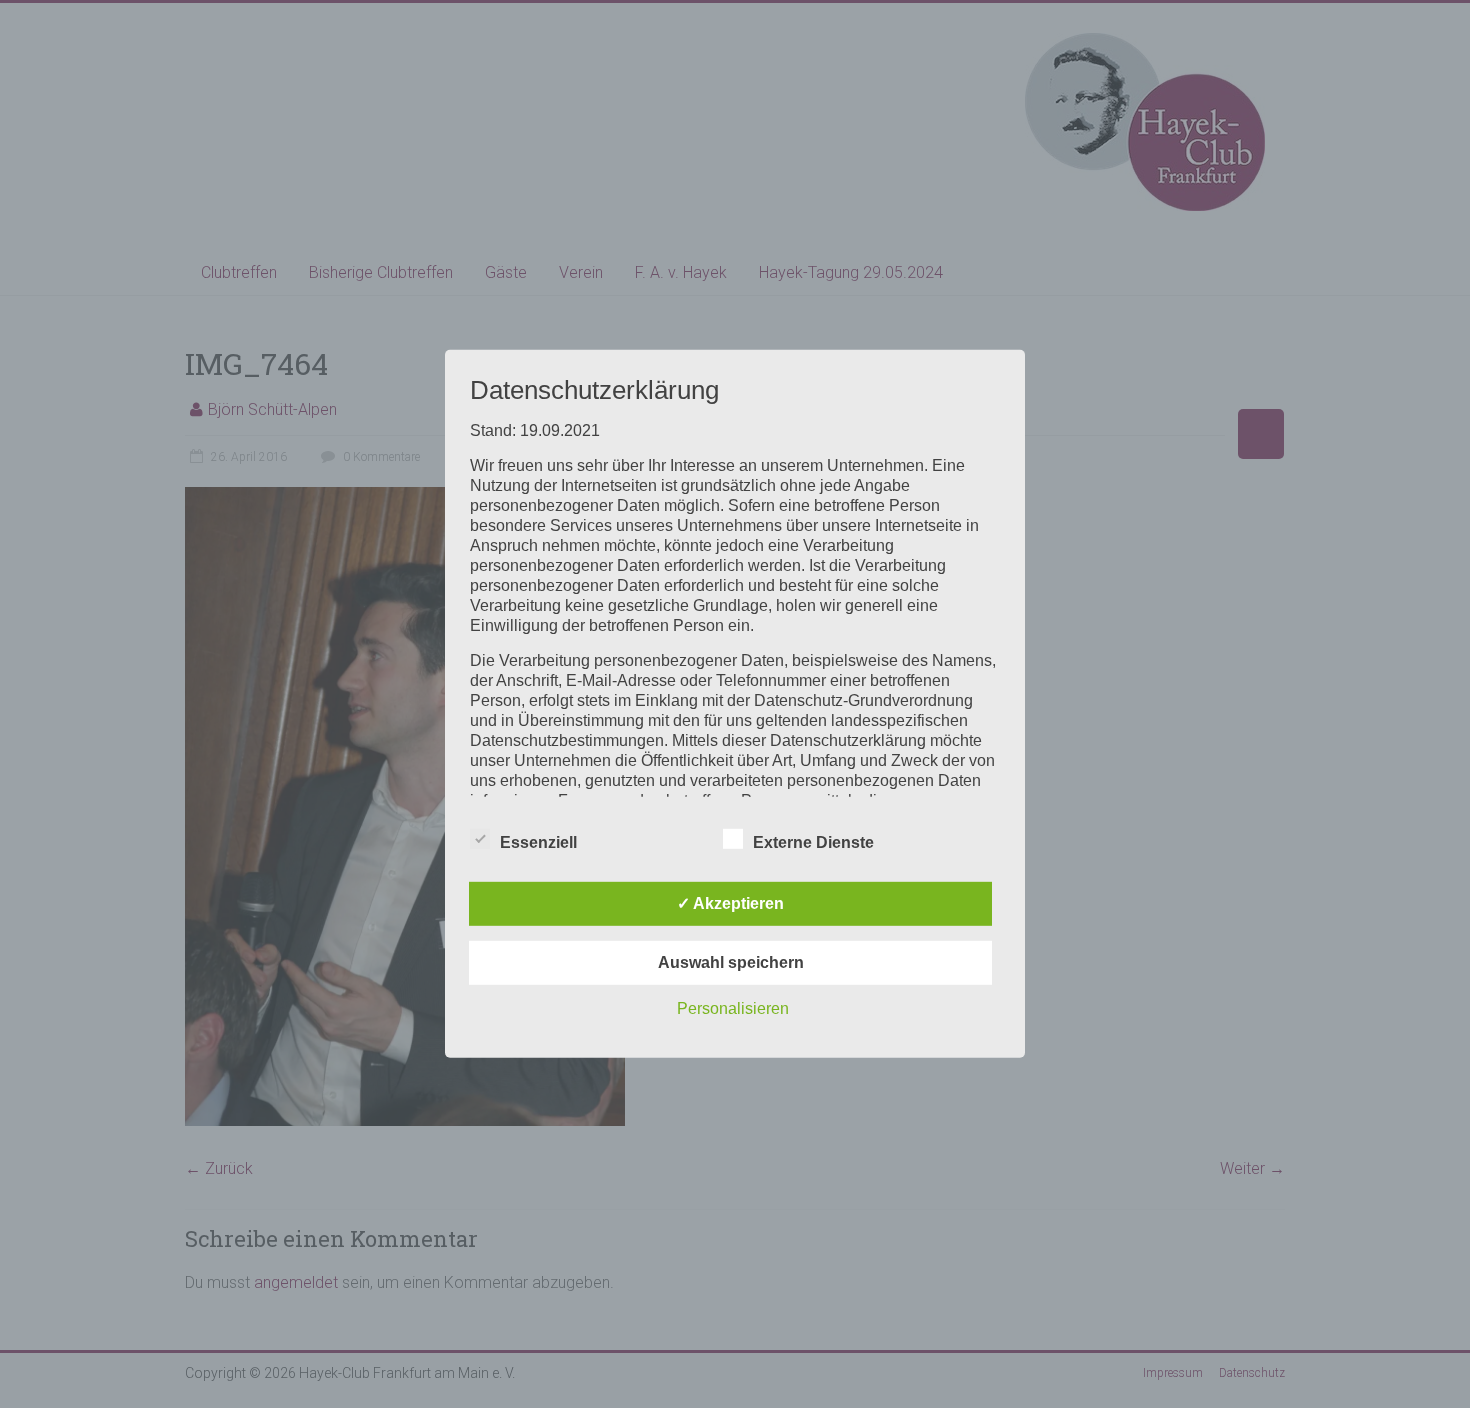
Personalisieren (733, 1008)
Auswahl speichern (731, 962)
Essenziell (538, 842)
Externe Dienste (813, 842)
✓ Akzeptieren (730, 903)
